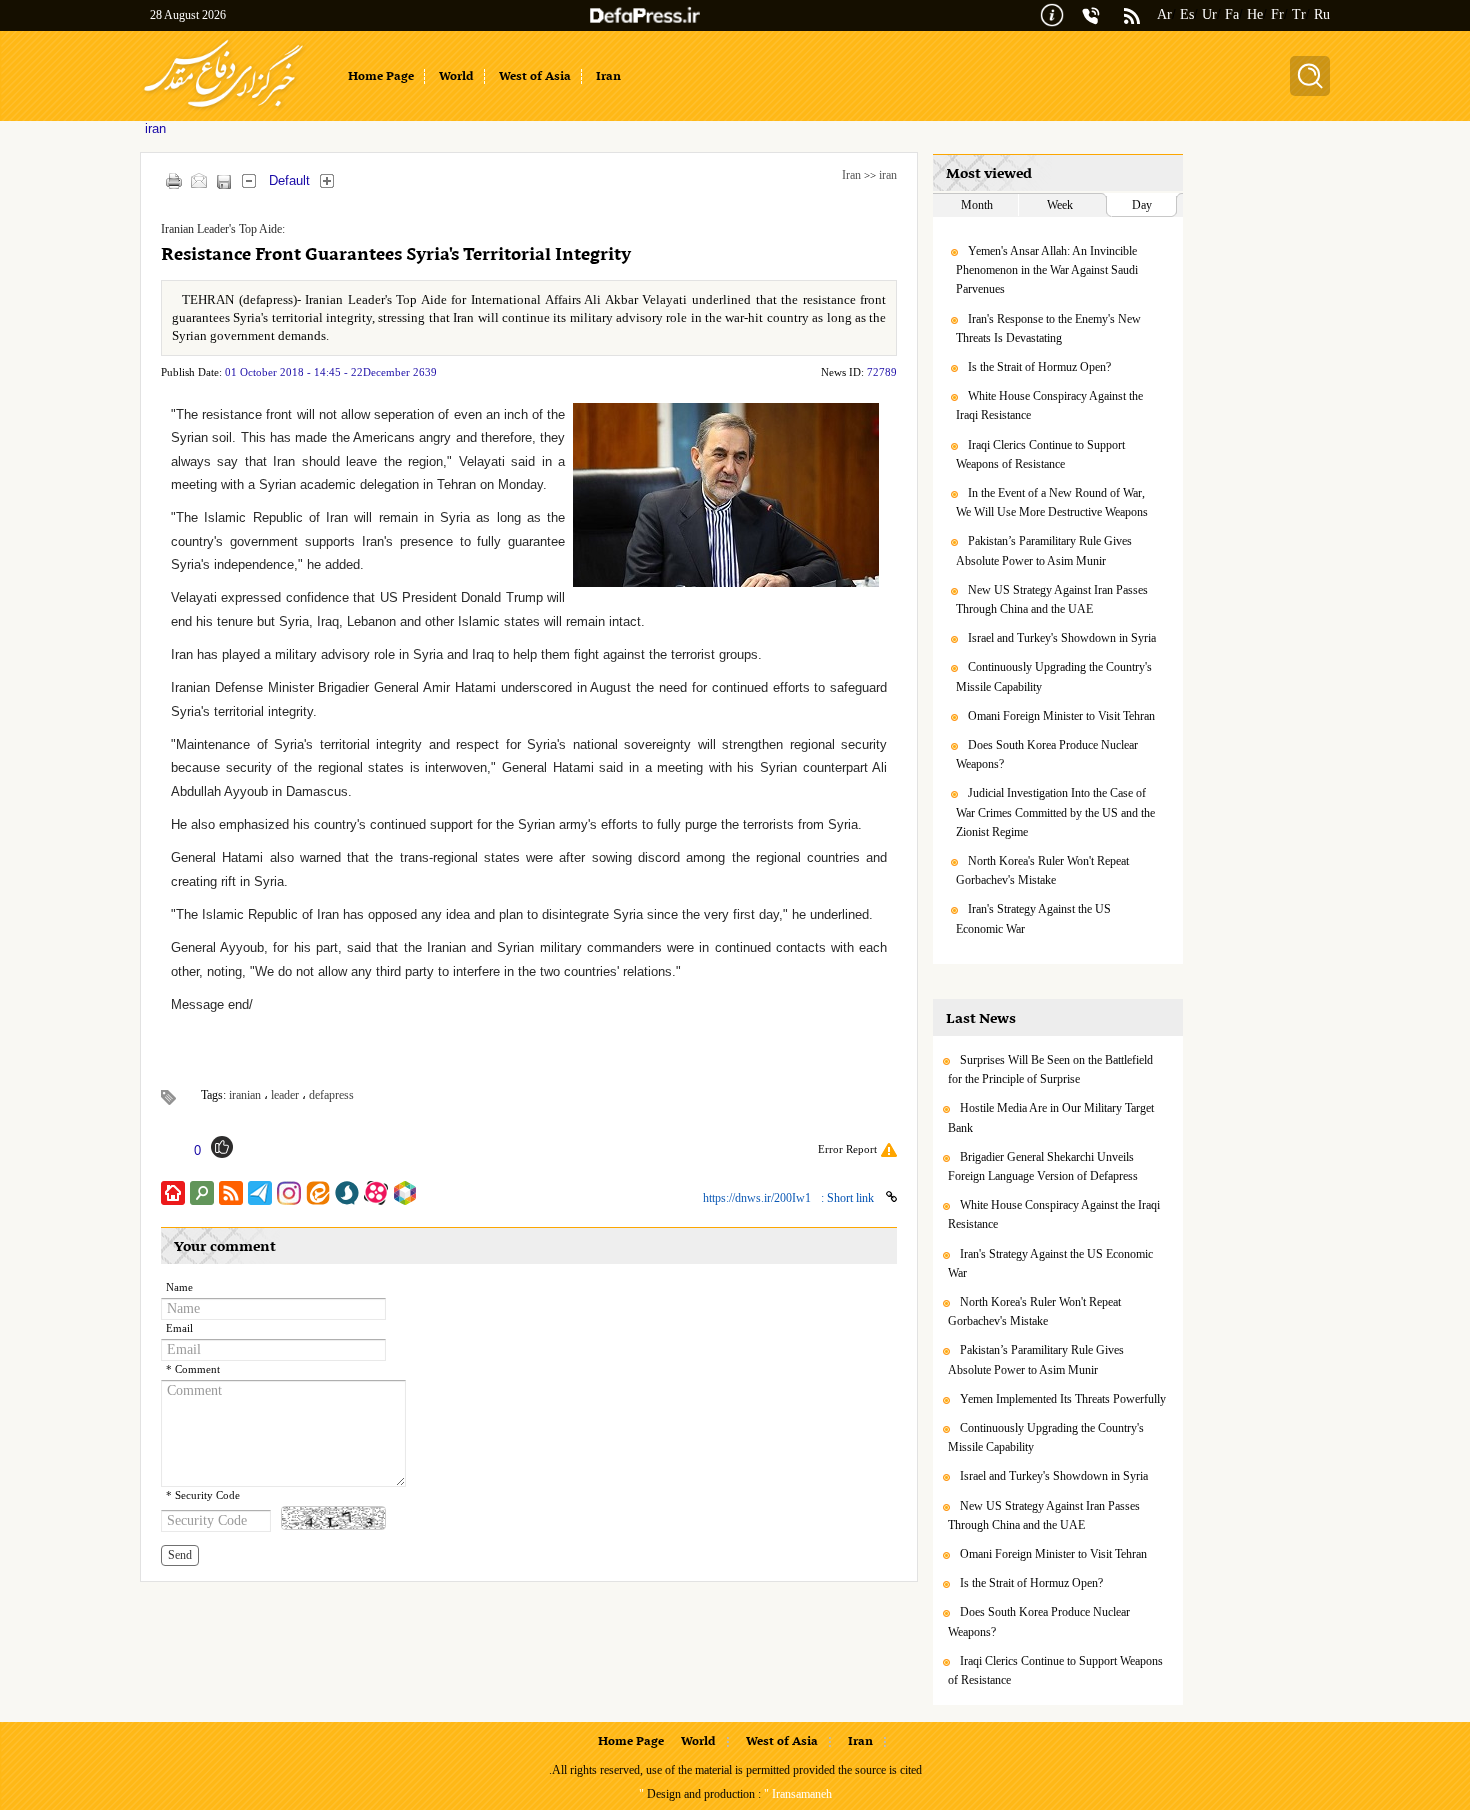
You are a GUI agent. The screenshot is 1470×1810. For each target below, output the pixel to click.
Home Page (631, 1742)
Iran (851, 175)
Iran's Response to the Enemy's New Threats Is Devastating (1048, 328)
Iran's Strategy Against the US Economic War (1033, 918)
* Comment (193, 1369)
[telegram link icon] (260, 1193)
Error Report (847, 1149)
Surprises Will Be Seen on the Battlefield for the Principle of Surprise (1050, 1069)
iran (888, 175)
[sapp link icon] (347, 1193)
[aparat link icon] (376, 1193)
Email (179, 1328)
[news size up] (326, 180)
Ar (1164, 14)
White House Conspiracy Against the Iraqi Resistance (1049, 405)
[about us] (1052, 13)
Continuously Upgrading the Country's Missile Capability (1054, 676)
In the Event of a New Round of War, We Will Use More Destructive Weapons (1052, 502)
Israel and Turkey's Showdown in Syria (1062, 638)
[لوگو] (223, 110)
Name (179, 1287)
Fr (1277, 14)
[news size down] (248, 180)
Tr (1299, 14)
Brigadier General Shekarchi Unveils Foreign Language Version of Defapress (1043, 1166)
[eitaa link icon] (318, 1193)
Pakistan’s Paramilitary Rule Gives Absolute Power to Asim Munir (1044, 550)
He (1255, 14)
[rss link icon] (231, 1193)
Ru (1322, 14)
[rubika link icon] (405, 1193)
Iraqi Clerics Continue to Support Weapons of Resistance (1040, 454)
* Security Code (203, 1495)
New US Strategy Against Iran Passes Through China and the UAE (1052, 599)
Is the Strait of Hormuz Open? (1039, 367)
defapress (331, 1095)
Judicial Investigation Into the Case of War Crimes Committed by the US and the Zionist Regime (1055, 812)
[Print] (173, 180)
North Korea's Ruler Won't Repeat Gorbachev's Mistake (1042, 870)
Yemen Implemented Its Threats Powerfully (1063, 1399)
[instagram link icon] (289, 1193)
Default (289, 180)
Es (1187, 14)
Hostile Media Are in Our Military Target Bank (1051, 1117)
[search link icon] (202, 1193)
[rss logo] (1132, 17)
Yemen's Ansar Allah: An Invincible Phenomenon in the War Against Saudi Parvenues (1047, 270)
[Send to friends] (198, 180)
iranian (245, 1095)
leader (285, 1095)
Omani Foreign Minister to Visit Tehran (1061, 716)
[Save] (223, 181)
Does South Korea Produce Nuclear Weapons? (1047, 754)
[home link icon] (173, 1193)
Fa (1232, 14)
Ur (1209, 14)
